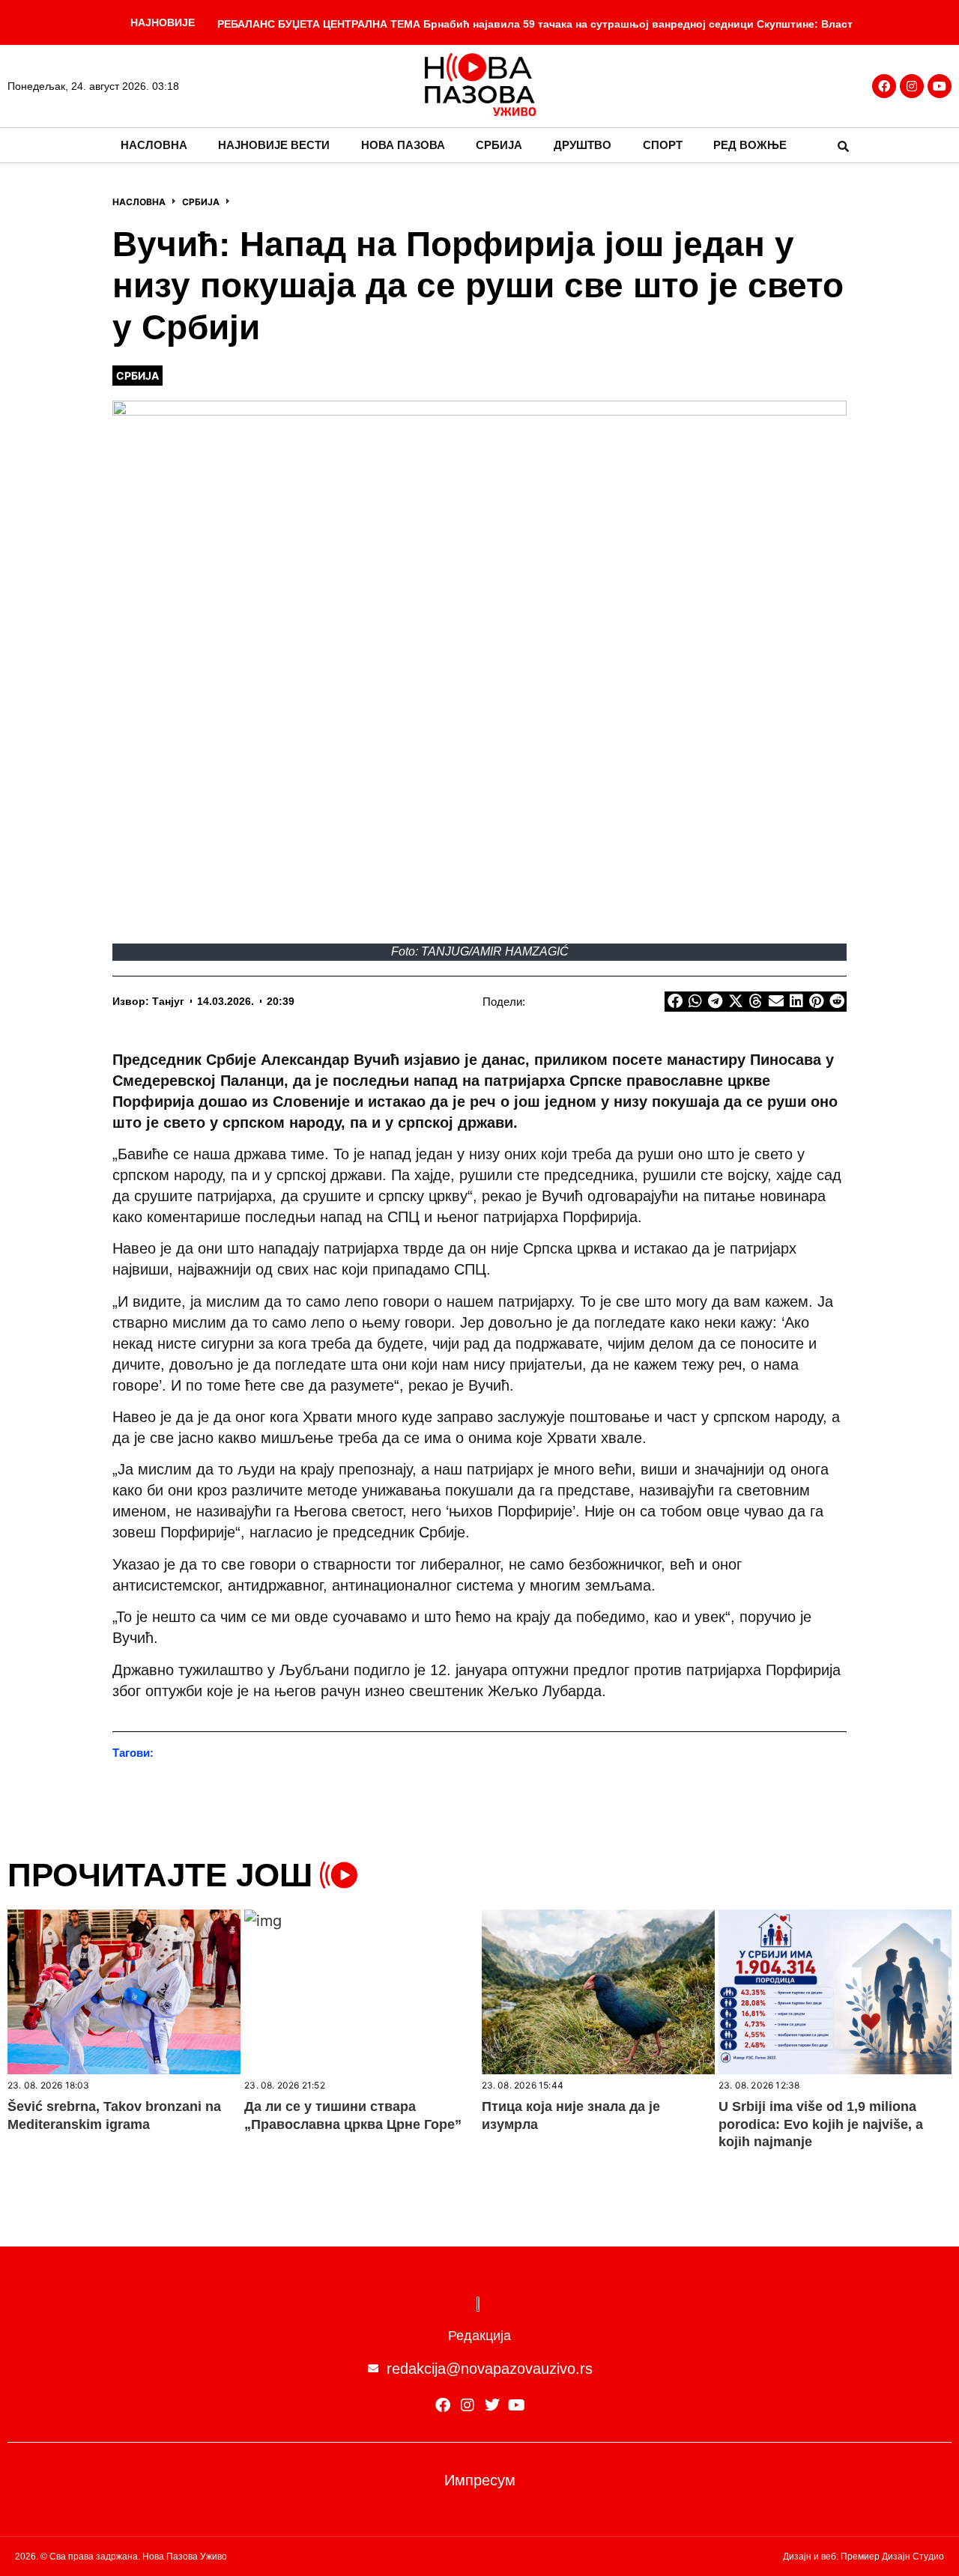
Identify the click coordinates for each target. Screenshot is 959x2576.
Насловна (154, 145)
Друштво (583, 145)
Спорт (663, 145)
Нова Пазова (403, 145)
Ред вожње (750, 145)
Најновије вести (274, 145)
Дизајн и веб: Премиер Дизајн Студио (863, 2557)
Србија (499, 145)
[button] (843, 146)
